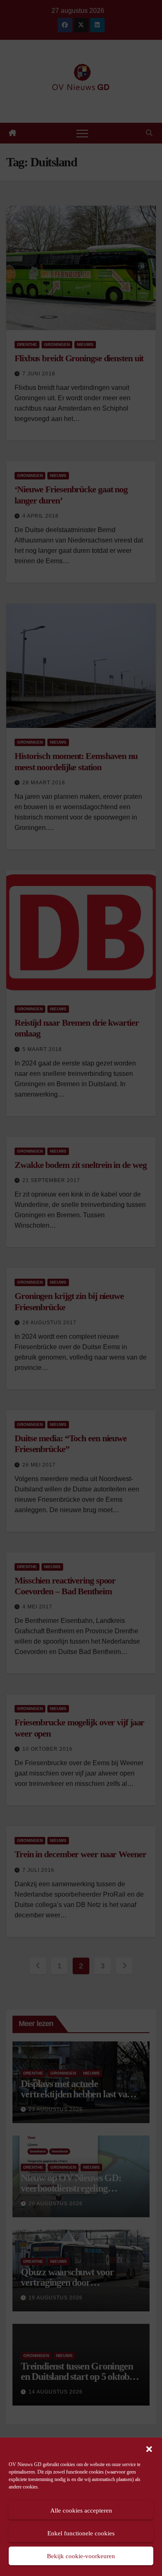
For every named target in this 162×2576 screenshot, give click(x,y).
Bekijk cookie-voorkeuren (81, 2556)
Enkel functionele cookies (81, 2533)
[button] (149, 2448)
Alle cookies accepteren (81, 2510)
